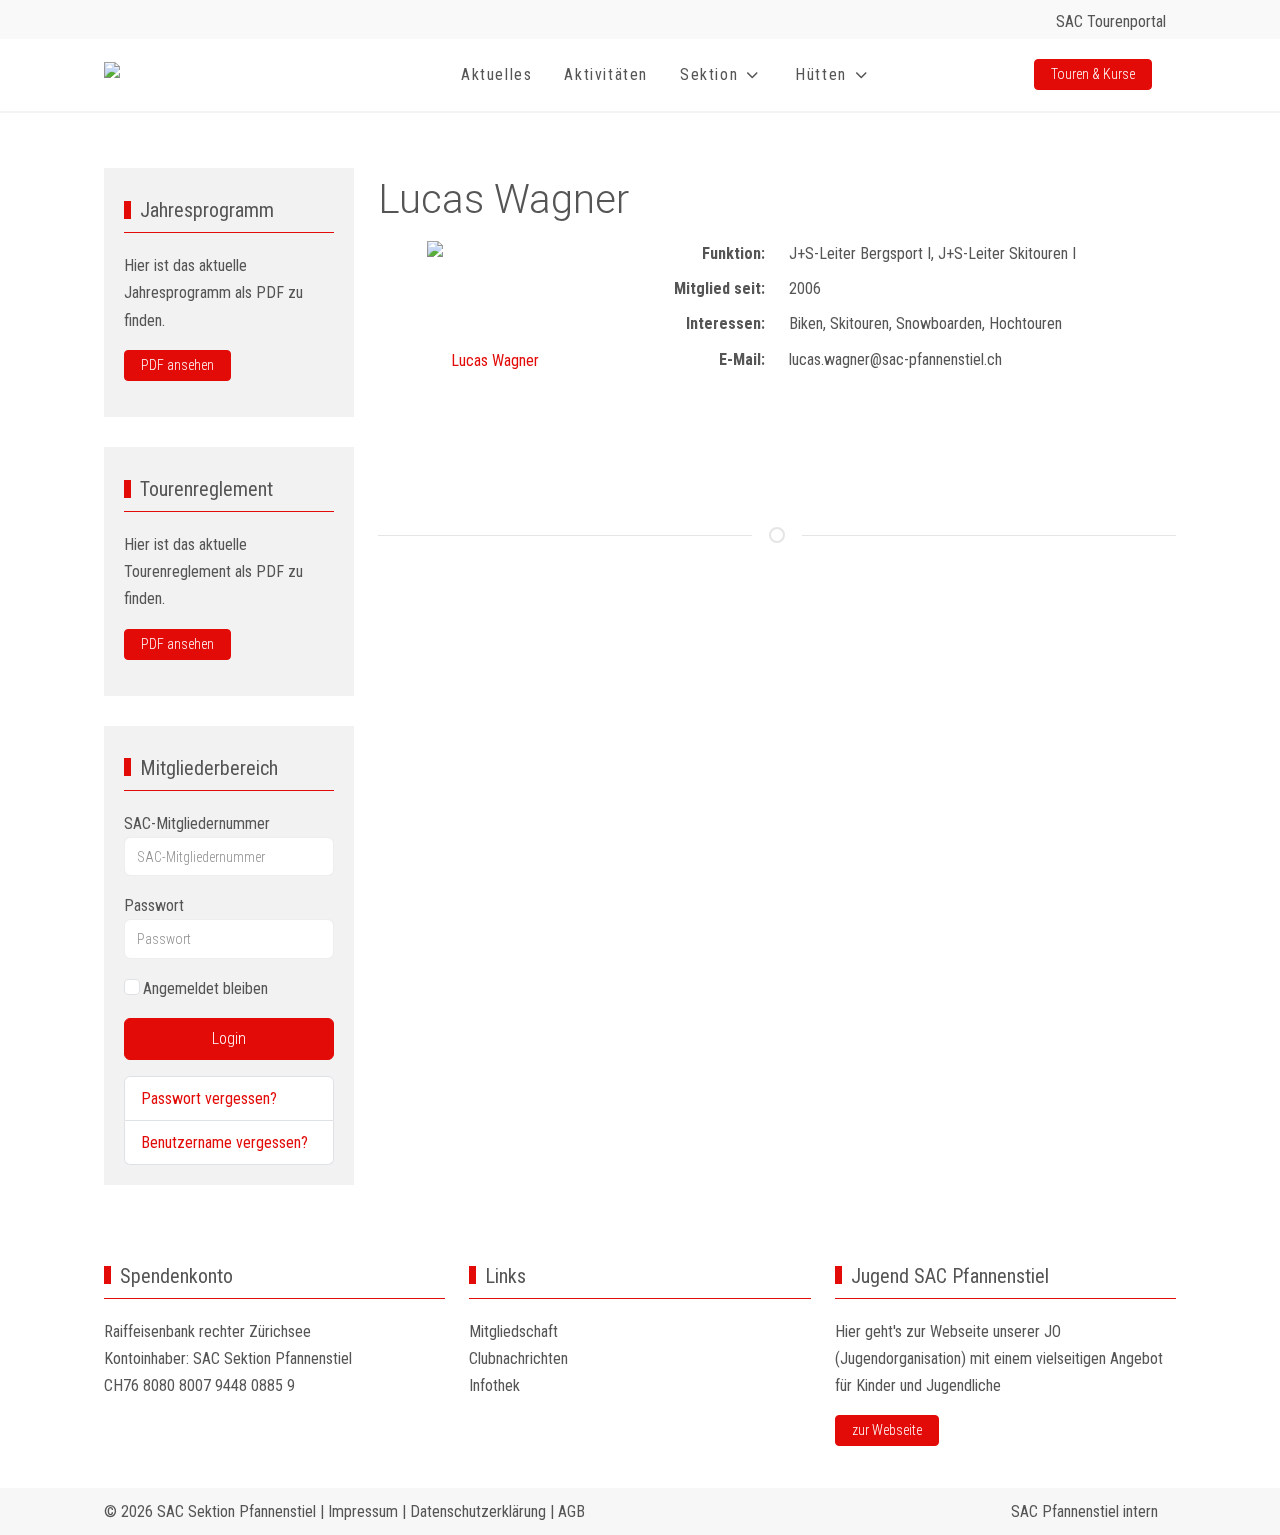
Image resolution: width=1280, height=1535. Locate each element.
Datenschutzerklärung (478, 1511)
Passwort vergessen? (209, 1098)
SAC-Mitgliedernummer (197, 823)
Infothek (494, 1385)
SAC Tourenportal (1111, 21)
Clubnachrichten (518, 1358)
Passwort (154, 905)
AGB (571, 1511)
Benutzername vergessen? (224, 1142)
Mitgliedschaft (513, 1331)
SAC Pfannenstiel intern (1088, 1511)
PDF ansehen (177, 365)
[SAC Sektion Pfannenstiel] (191, 75)
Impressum (363, 1511)
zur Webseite (887, 1430)
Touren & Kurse (1093, 74)
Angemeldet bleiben (205, 988)
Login (229, 1038)
